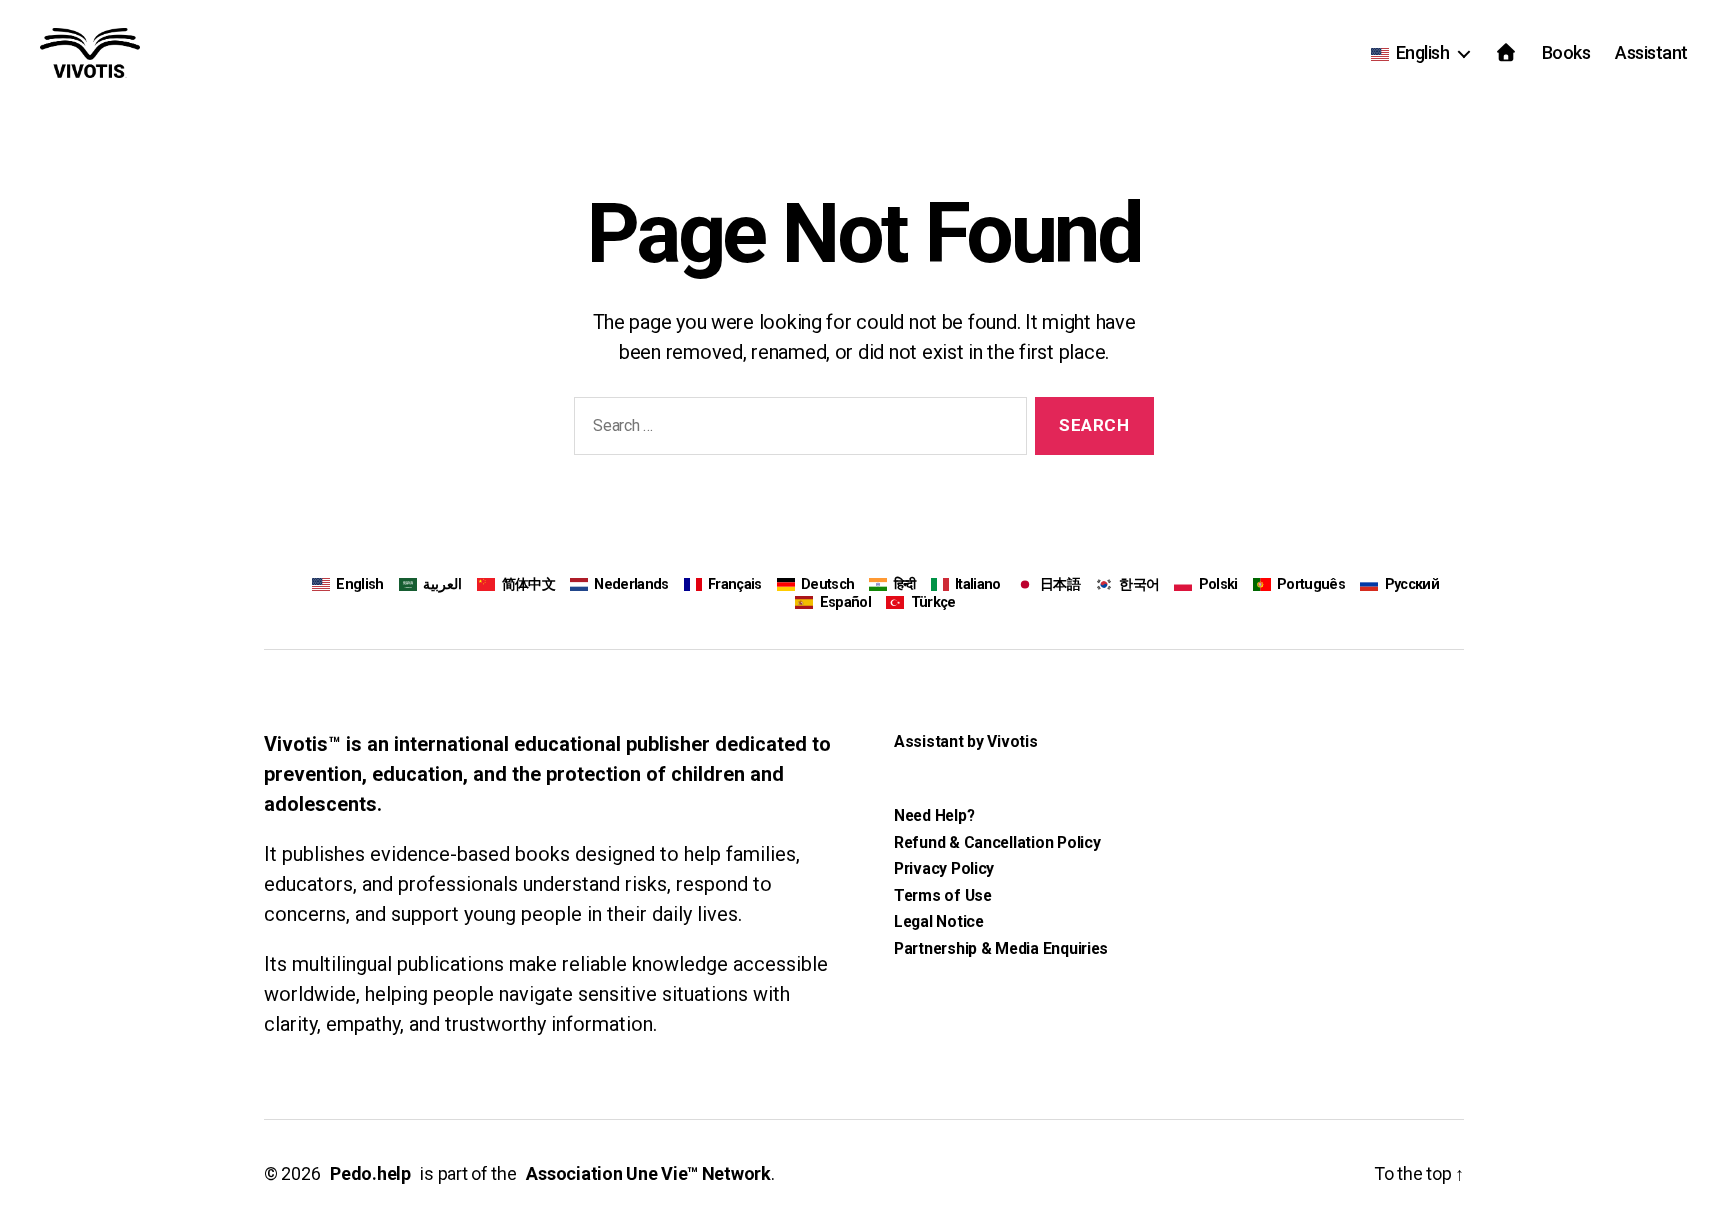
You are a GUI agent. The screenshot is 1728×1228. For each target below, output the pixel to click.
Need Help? (934, 815)
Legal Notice (939, 921)
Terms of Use (943, 895)
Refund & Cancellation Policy (997, 842)
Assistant (1651, 52)
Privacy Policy (944, 868)
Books (1566, 52)
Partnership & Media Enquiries (1001, 948)
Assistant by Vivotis (966, 741)
